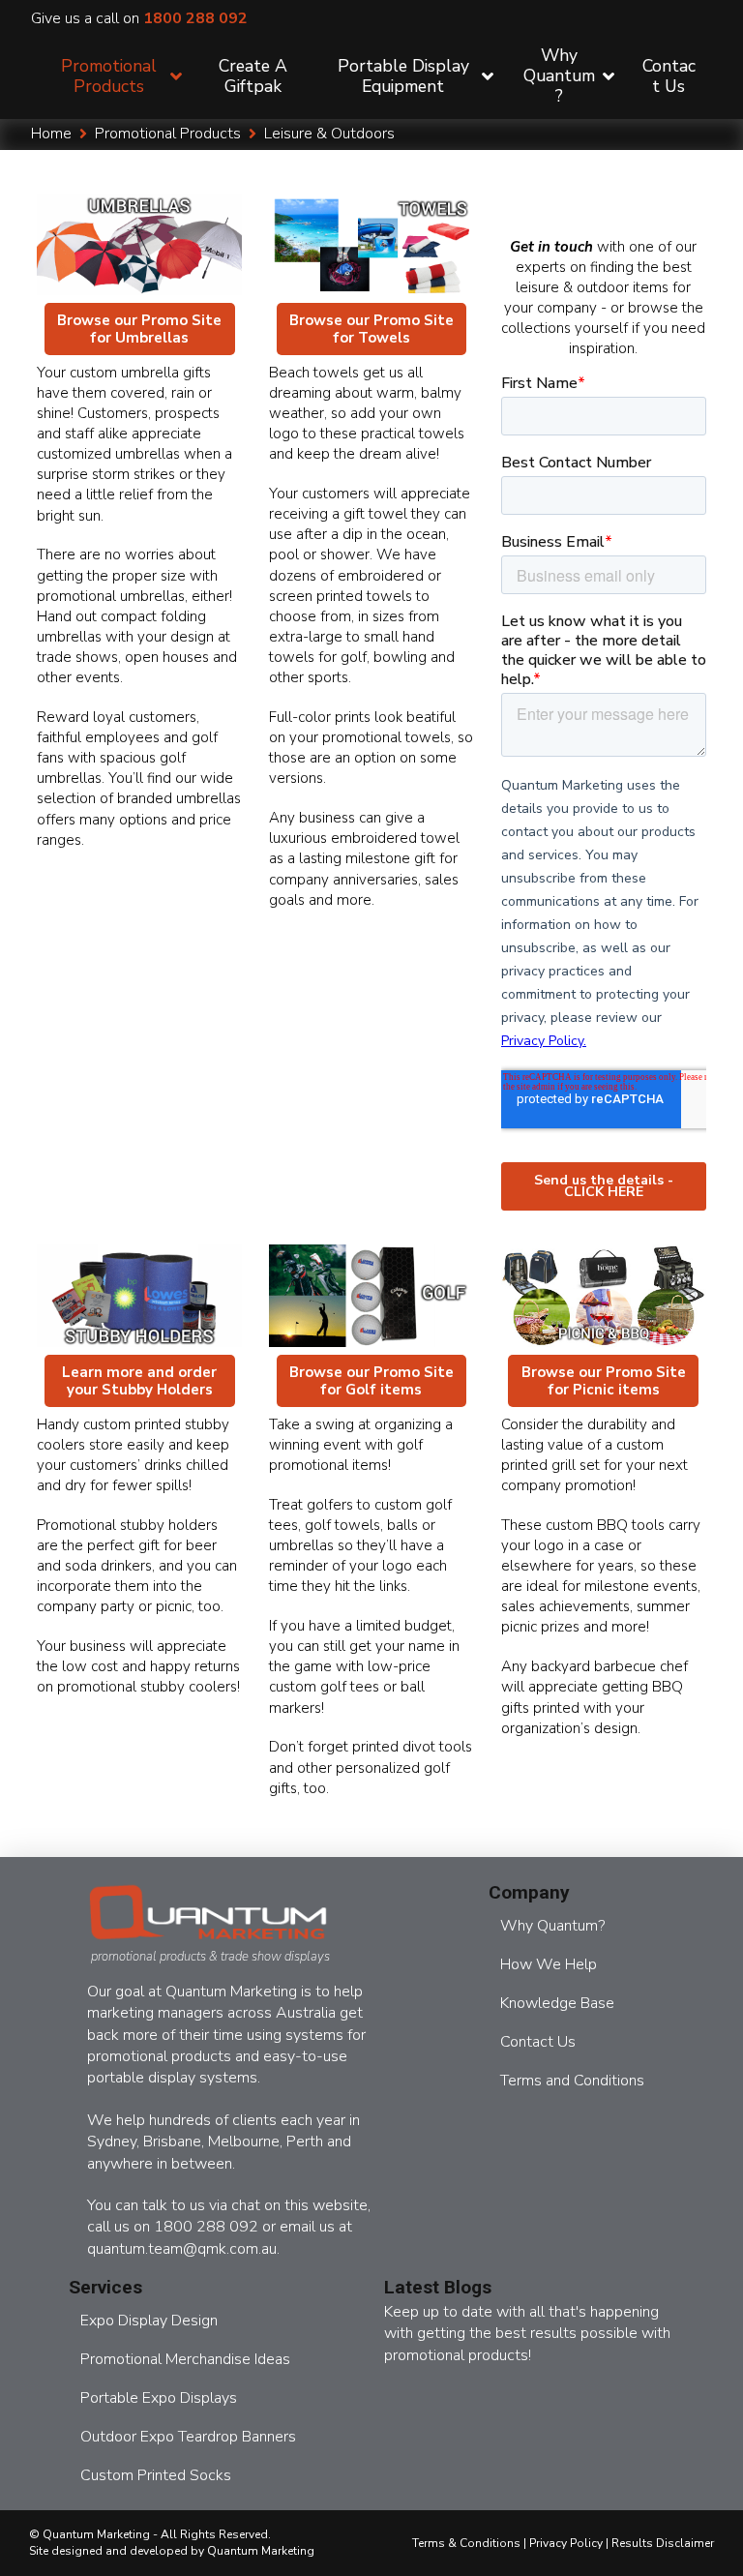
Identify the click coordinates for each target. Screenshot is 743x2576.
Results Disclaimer (663, 2543)
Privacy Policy (566, 2543)
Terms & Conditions (466, 2543)
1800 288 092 (215, 18)
